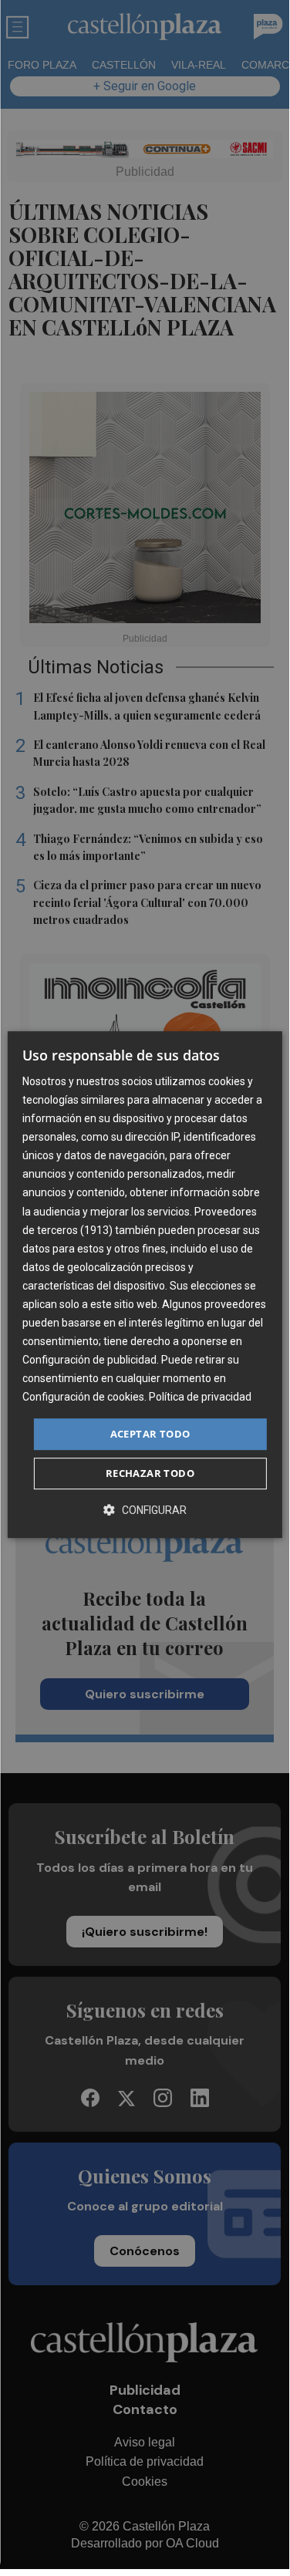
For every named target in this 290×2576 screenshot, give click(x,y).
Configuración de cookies (83, 1398)
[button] (145, 1510)
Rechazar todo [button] (150, 1473)
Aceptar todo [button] (150, 1434)
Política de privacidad (200, 1398)
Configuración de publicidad (89, 1360)
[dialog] (144, 1285)
